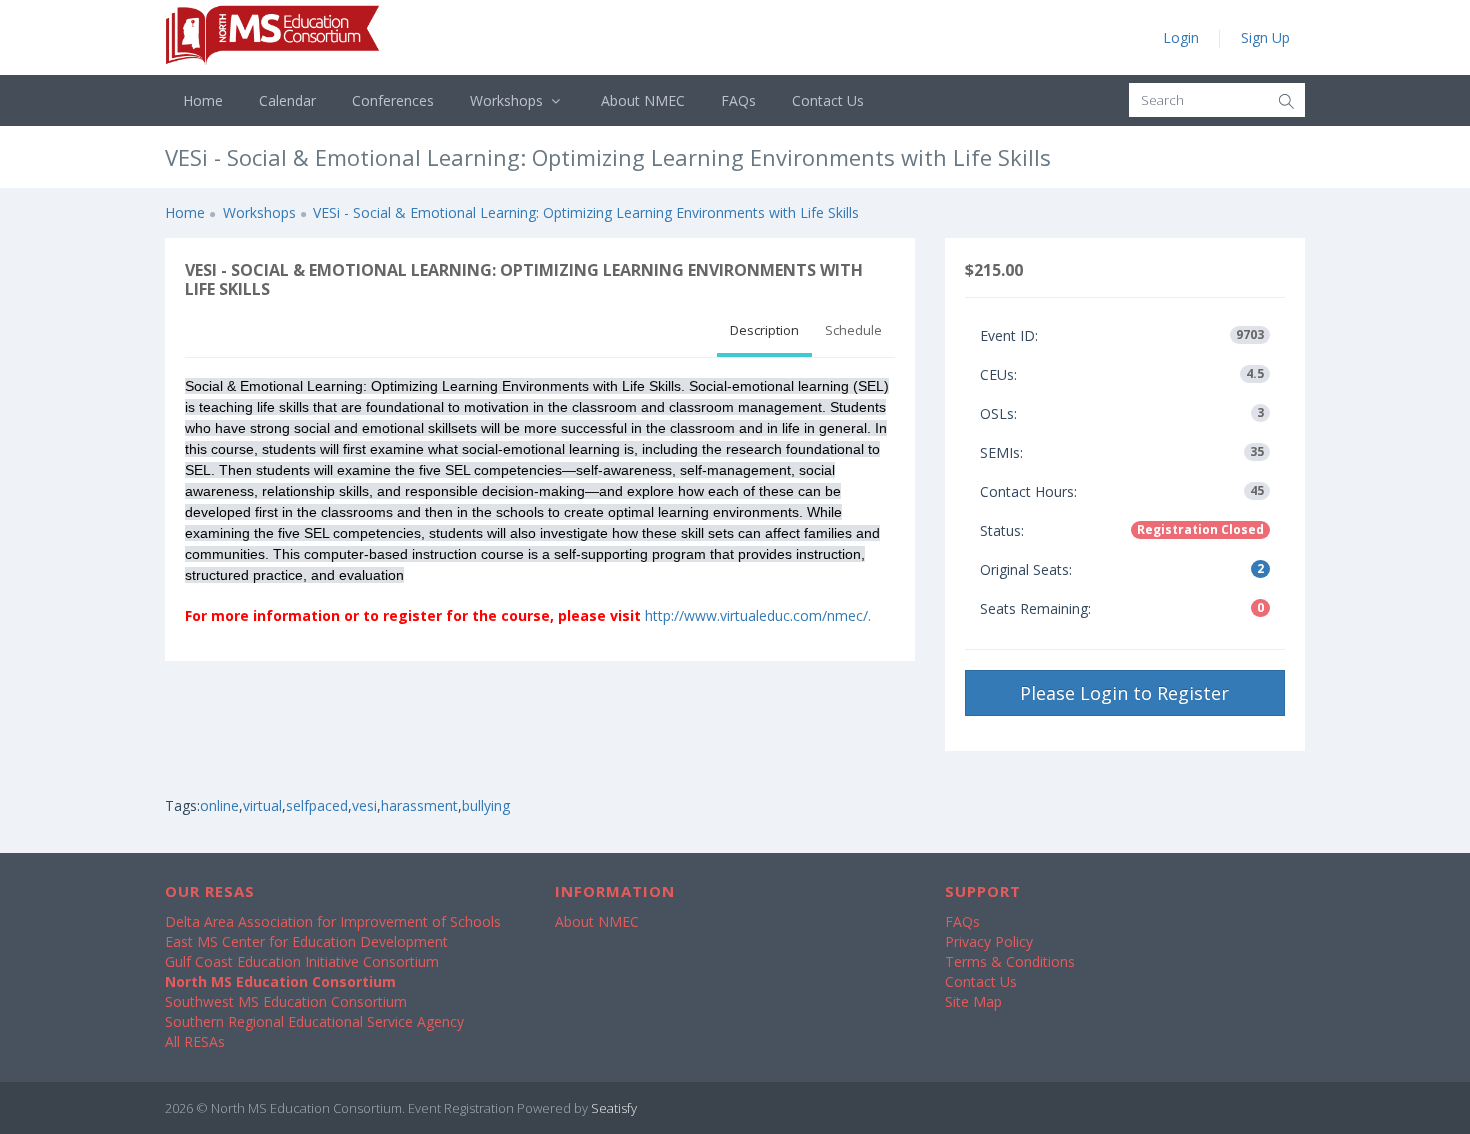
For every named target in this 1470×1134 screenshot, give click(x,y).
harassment (419, 805)
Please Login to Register (1124, 693)
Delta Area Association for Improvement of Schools (333, 921)
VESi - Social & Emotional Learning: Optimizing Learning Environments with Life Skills (586, 212)
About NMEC (643, 100)
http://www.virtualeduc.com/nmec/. (758, 615)
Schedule (853, 330)
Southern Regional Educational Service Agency (314, 1021)
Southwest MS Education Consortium (286, 1001)
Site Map (973, 1001)
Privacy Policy (989, 941)
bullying (486, 805)
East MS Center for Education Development (306, 941)
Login (1181, 37)
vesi (364, 805)
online (219, 805)
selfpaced (317, 805)
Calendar (287, 100)
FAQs (738, 100)
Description (764, 330)
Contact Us (828, 100)
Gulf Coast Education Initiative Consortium (302, 961)
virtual (262, 805)
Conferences (393, 100)
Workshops (508, 100)
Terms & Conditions (1010, 961)
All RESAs (195, 1041)
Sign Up (1265, 37)
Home (203, 100)
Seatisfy (614, 1108)
